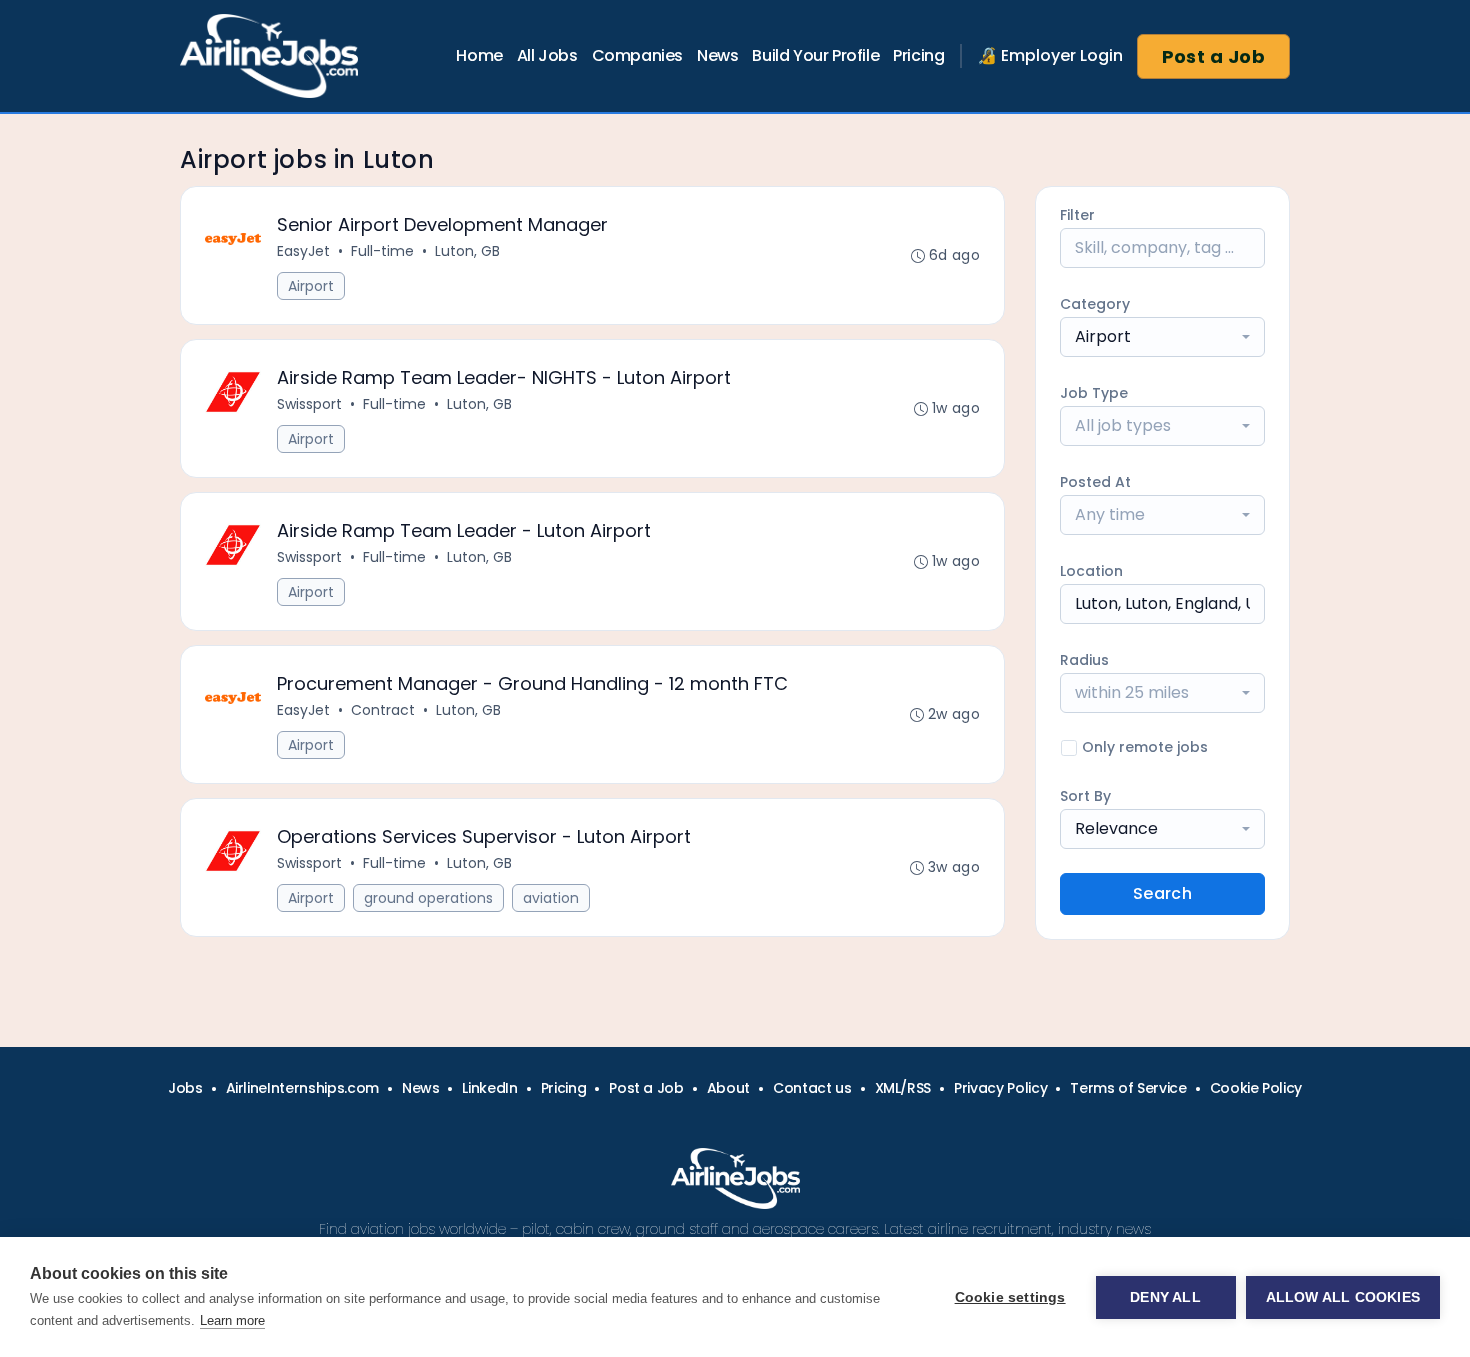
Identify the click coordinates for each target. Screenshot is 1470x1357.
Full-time (382, 251)
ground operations (428, 898)
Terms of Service (1128, 1088)
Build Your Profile (815, 55)
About (728, 1088)
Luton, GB (467, 251)
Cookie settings (1010, 1297)
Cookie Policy (1256, 1088)
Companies (637, 55)
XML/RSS (903, 1088)
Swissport (309, 404)
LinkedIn (489, 1088)
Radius (1084, 660)
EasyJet (303, 251)
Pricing (918, 55)
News (717, 55)
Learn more (232, 1320)
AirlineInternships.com (302, 1088)
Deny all (1165, 1297)
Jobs (185, 1088)
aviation (551, 898)
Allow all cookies (1343, 1297)
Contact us (812, 1088)
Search (1162, 893)
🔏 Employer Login (1050, 55)
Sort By (1085, 796)
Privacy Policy (1000, 1088)
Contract (383, 710)
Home (479, 55)
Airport (311, 286)
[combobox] (1162, 337)
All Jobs (547, 55)
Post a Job (1214, 56)
